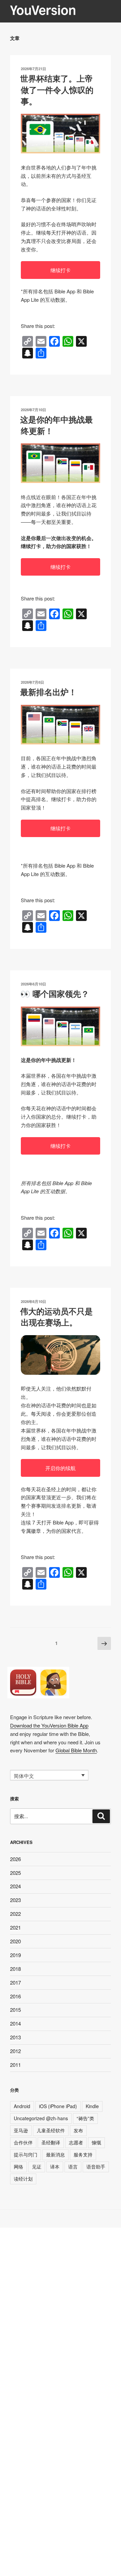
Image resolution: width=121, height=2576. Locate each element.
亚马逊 (21, 2130)
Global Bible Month (76, 1750)
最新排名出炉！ (48, 692)
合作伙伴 (23, 2142)
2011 (15, 2065)
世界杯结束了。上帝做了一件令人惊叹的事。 (57, 89)
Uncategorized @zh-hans (41, 2118)
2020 (15, 1941)
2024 (15, 1886)
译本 (55, 2167)
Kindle (92, 2106)
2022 (15, 1914)
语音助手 (96, 2167)
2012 (15, 2051)
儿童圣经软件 (51, 2130)
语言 (73, 2167)
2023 (15, 1900)
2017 (15, 1982)
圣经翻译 (51, 2142)
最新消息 (55, 2154)
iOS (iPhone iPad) (58, 2106)
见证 (37, 2167)
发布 (78, 2130)
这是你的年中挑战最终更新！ (56, 425)
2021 (15, 1927)
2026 (15, 1859)
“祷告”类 (85, 2118)
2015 (15, 2010)
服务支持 (83, 2154)
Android (22, 2106)
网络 (18, 2167)
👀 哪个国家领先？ (55, 993)
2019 (15, 1955)
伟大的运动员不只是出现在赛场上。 (56, 1317)
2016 (15, 1996)
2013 (15, 2037)
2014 (15, 2023)
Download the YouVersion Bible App (49, 1725)
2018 (15, 1969)
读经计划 (23, 2179)
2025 (15, 1873)
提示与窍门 (26, 2154)
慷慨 (96, 2142)
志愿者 (76, 2142)
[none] (49, 1775)
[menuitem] (49, 1775)
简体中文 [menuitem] (24, 1776)
